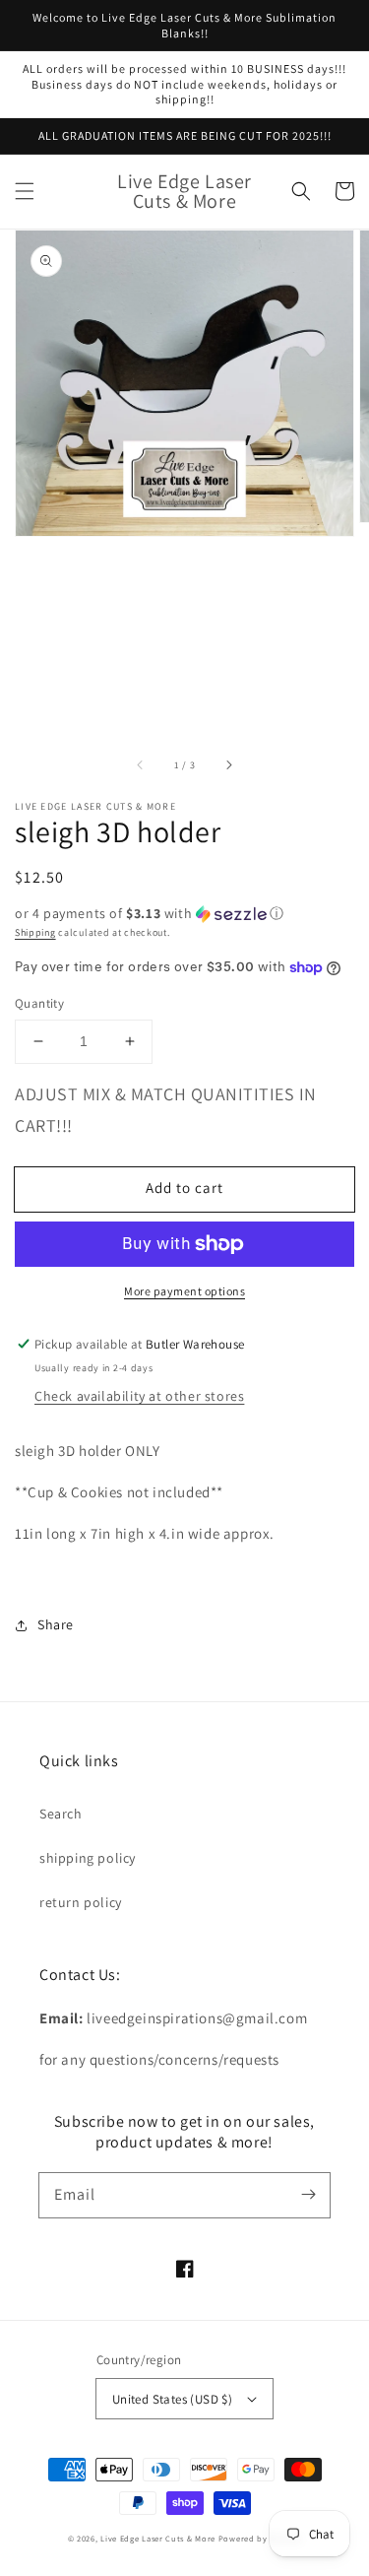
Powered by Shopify (260, 2538)
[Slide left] (141, 764)
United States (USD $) (172, 2399)
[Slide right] (228, 764)
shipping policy (88, 1858)
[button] (25, 191)
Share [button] (56, 1624)
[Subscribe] (308, 2195)
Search (61, 1814)
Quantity (39, 1003)
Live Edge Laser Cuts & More (158, 2538)
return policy (81, 1902)
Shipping (35, 932)
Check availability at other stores (139, 1396)
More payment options (184, 1291)
